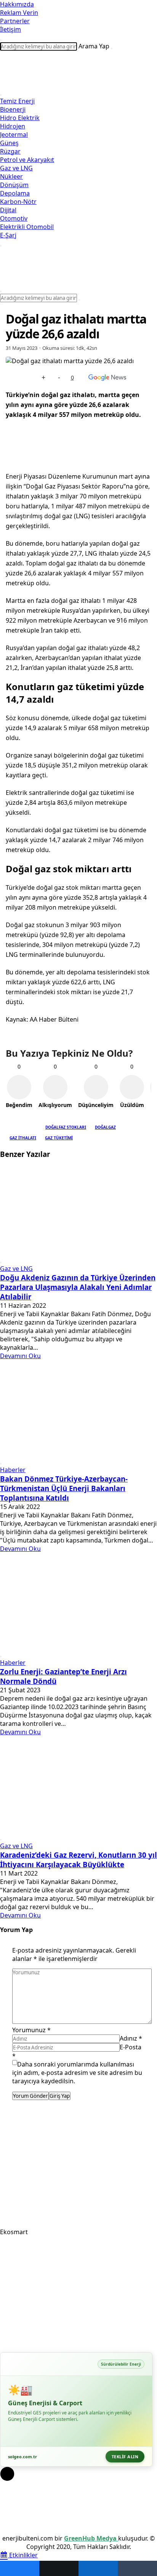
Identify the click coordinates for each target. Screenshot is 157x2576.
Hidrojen (13, 126)
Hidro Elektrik (20, 118)
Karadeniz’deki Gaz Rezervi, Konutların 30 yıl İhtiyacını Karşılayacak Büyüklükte (78, 1860)
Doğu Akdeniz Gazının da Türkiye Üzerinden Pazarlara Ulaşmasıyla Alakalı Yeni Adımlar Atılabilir (78, 1287)
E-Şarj (8, 235)
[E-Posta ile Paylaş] (137, 2568)
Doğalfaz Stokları (66, 1127)
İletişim (10, 29)
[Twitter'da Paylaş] (59, 2568)
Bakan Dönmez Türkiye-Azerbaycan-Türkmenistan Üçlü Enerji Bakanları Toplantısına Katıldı (64, 1488)
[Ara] (112, 48)
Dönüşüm (14, 185)
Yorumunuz (31, 2030)
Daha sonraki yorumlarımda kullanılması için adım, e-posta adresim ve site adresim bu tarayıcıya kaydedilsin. (77, 2073)
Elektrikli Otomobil (27, 227)
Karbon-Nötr (18, 202)
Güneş (9, 143)
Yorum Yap (16, 1930)
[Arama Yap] (1, 40)
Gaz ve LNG (16, 168)
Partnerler (15, 21)
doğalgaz (105, 1127)
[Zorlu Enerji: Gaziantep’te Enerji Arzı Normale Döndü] (78, 1646)
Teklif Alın (125, 2457)
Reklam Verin (19, 13)
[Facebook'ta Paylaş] (20, 2568)
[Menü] (1, 95)
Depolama (15, 193)
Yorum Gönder (30, 2096)
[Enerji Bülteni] (78, 84)
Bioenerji (13, 109)
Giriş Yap (60, 2096)
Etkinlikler (23, 2555)
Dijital (8, 210)
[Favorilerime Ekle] (28, 377)
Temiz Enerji (17, 101)
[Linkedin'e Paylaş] (98, 2568)
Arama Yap (94, 46)
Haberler (13, 1470)
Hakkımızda (17, 4)
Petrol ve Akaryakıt (27, 160)
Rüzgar (10, 151)
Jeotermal (14, 135)
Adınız (131, 2038)
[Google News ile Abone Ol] (107, 377)
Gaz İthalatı (23, 1138)
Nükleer (11, 176)
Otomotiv (14, 218)
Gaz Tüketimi (59, 1138)
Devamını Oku (20, 1356)
